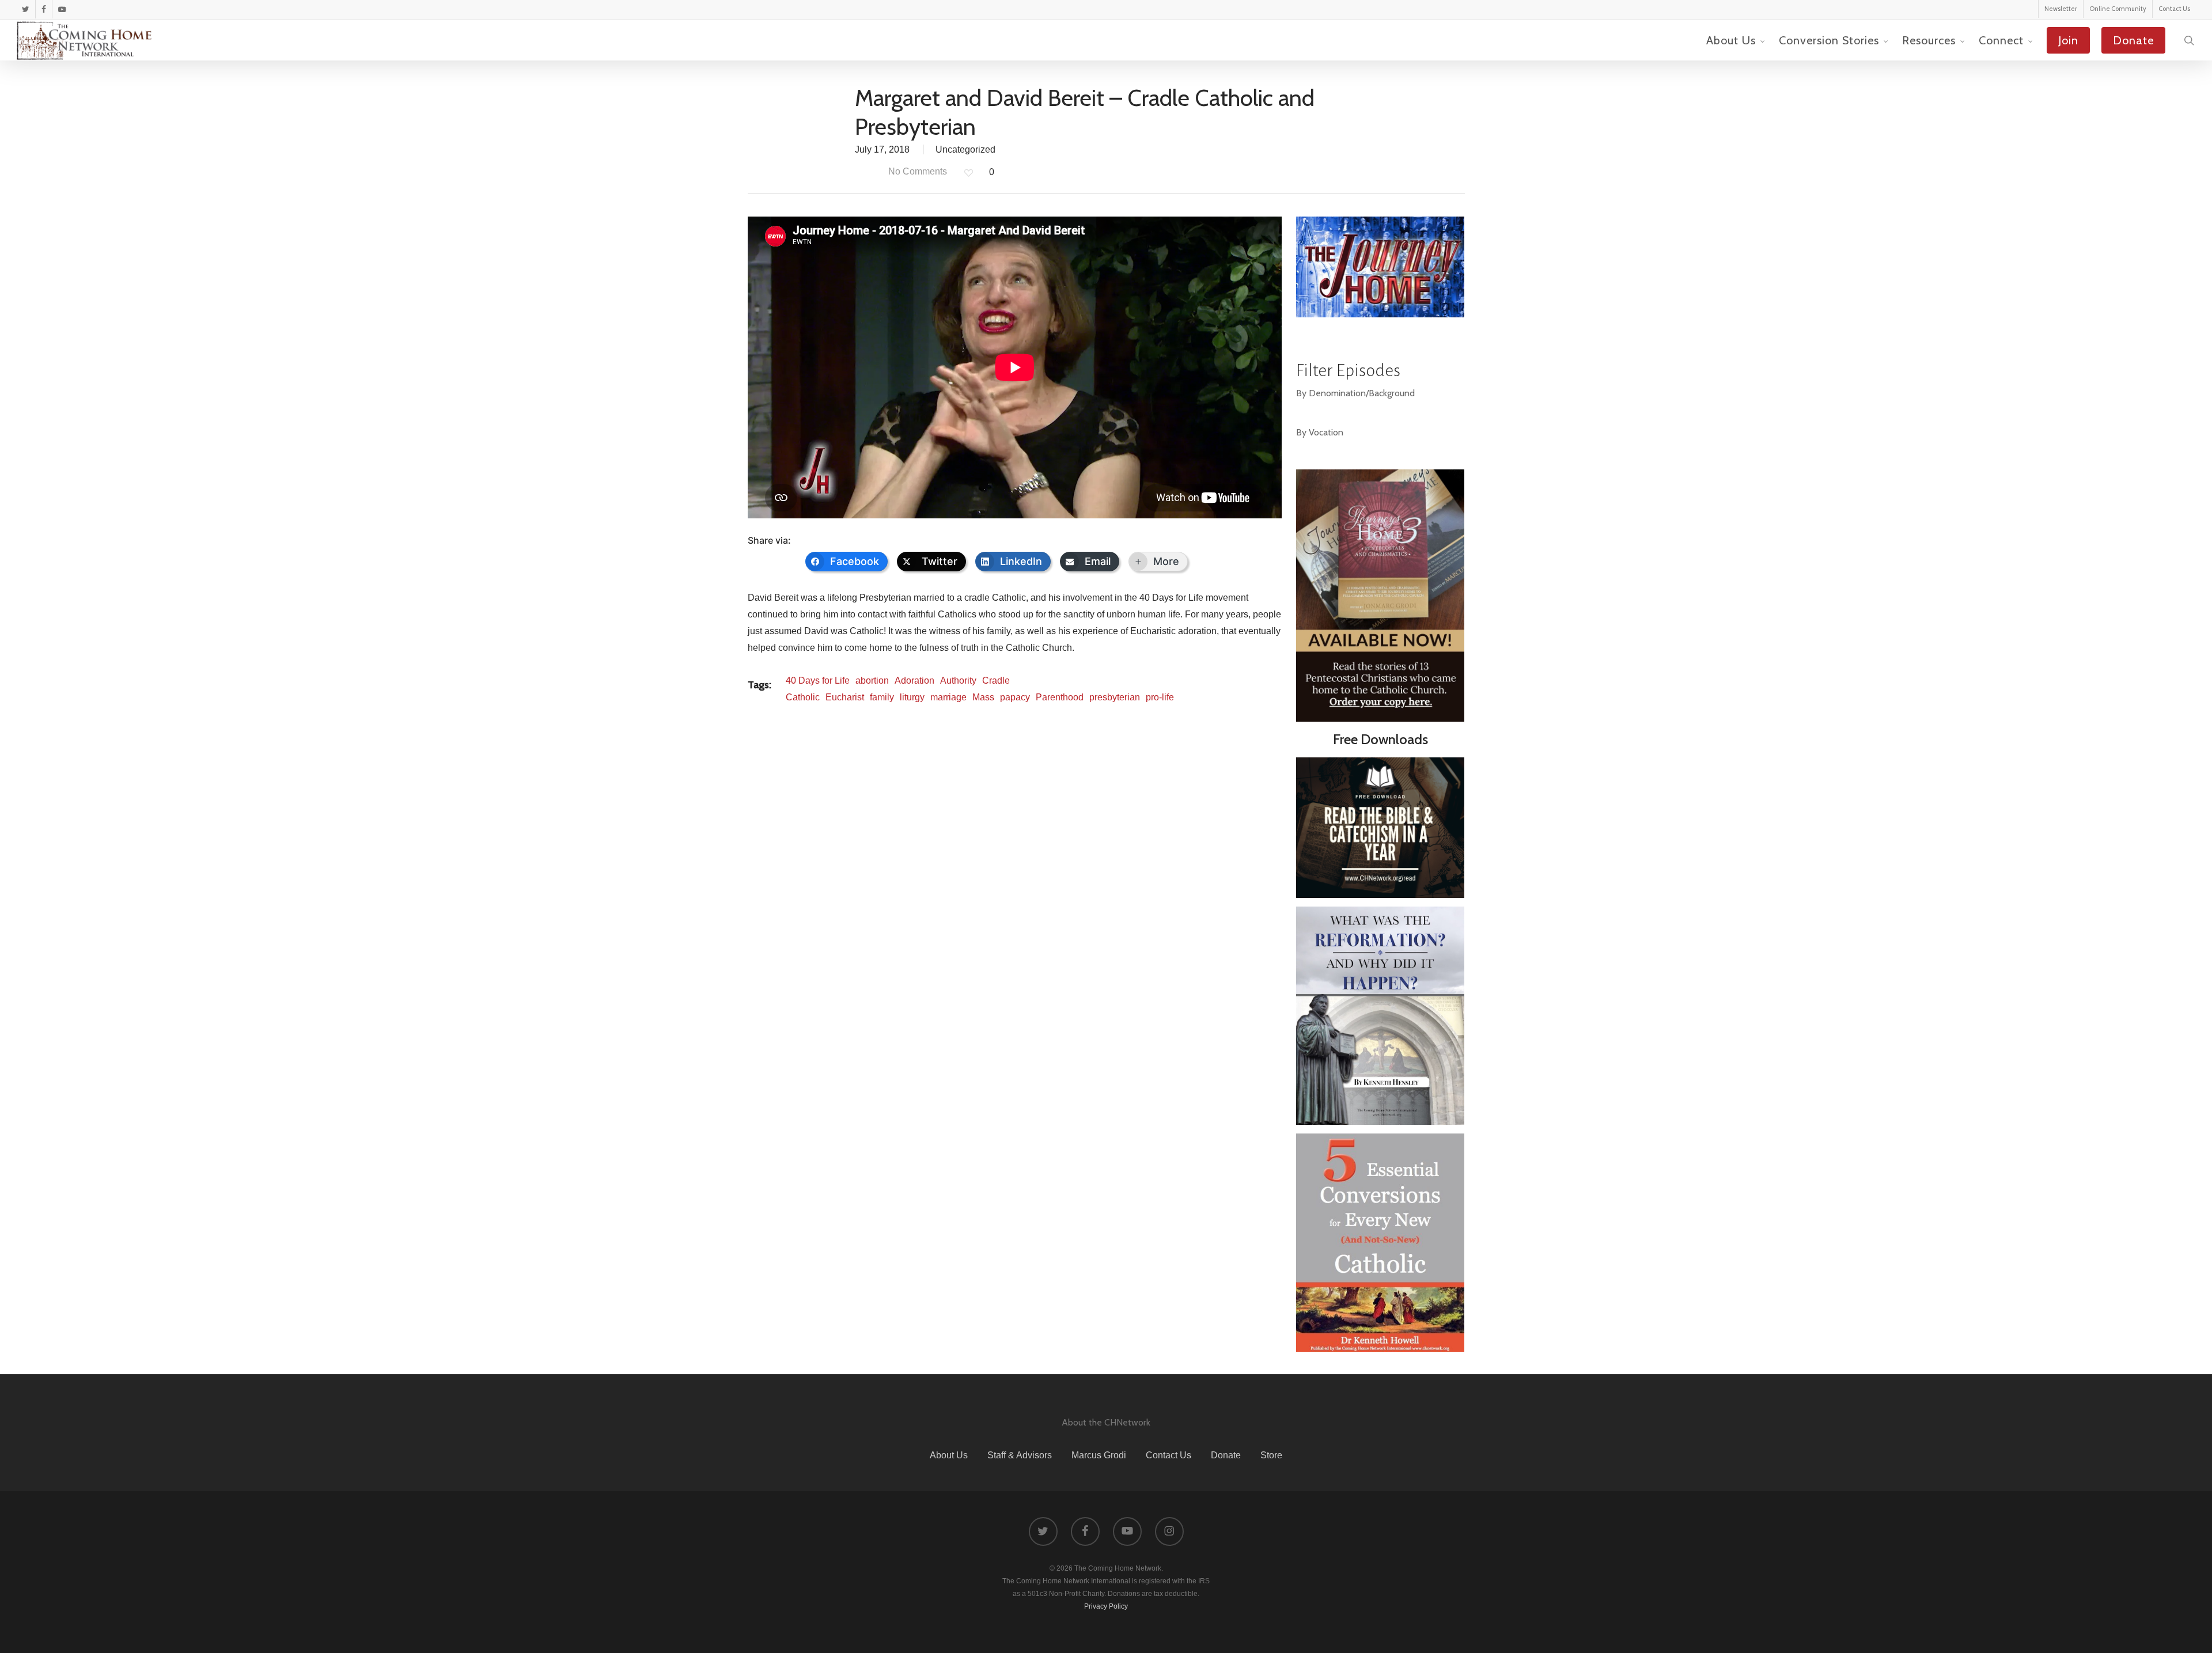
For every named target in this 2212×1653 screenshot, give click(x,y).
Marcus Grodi (1099, 1455)
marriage (948, 697)
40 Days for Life (818, 680)
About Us (949, 1455)
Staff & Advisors (1020, 1455)
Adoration (914, 680)
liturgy (912, 697)
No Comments (916, 171)
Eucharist (845, 697)
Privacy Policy (1106, 1606)
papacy (1015, 697)
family (882, 697)
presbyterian (1115, 697)
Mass (983, 697)
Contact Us (1169, 1455)
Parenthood (1060, 697)
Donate (1226, 1455)
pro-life (1160, 697)
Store (1271, 1455)
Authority (958, 680)
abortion (872, 680)
